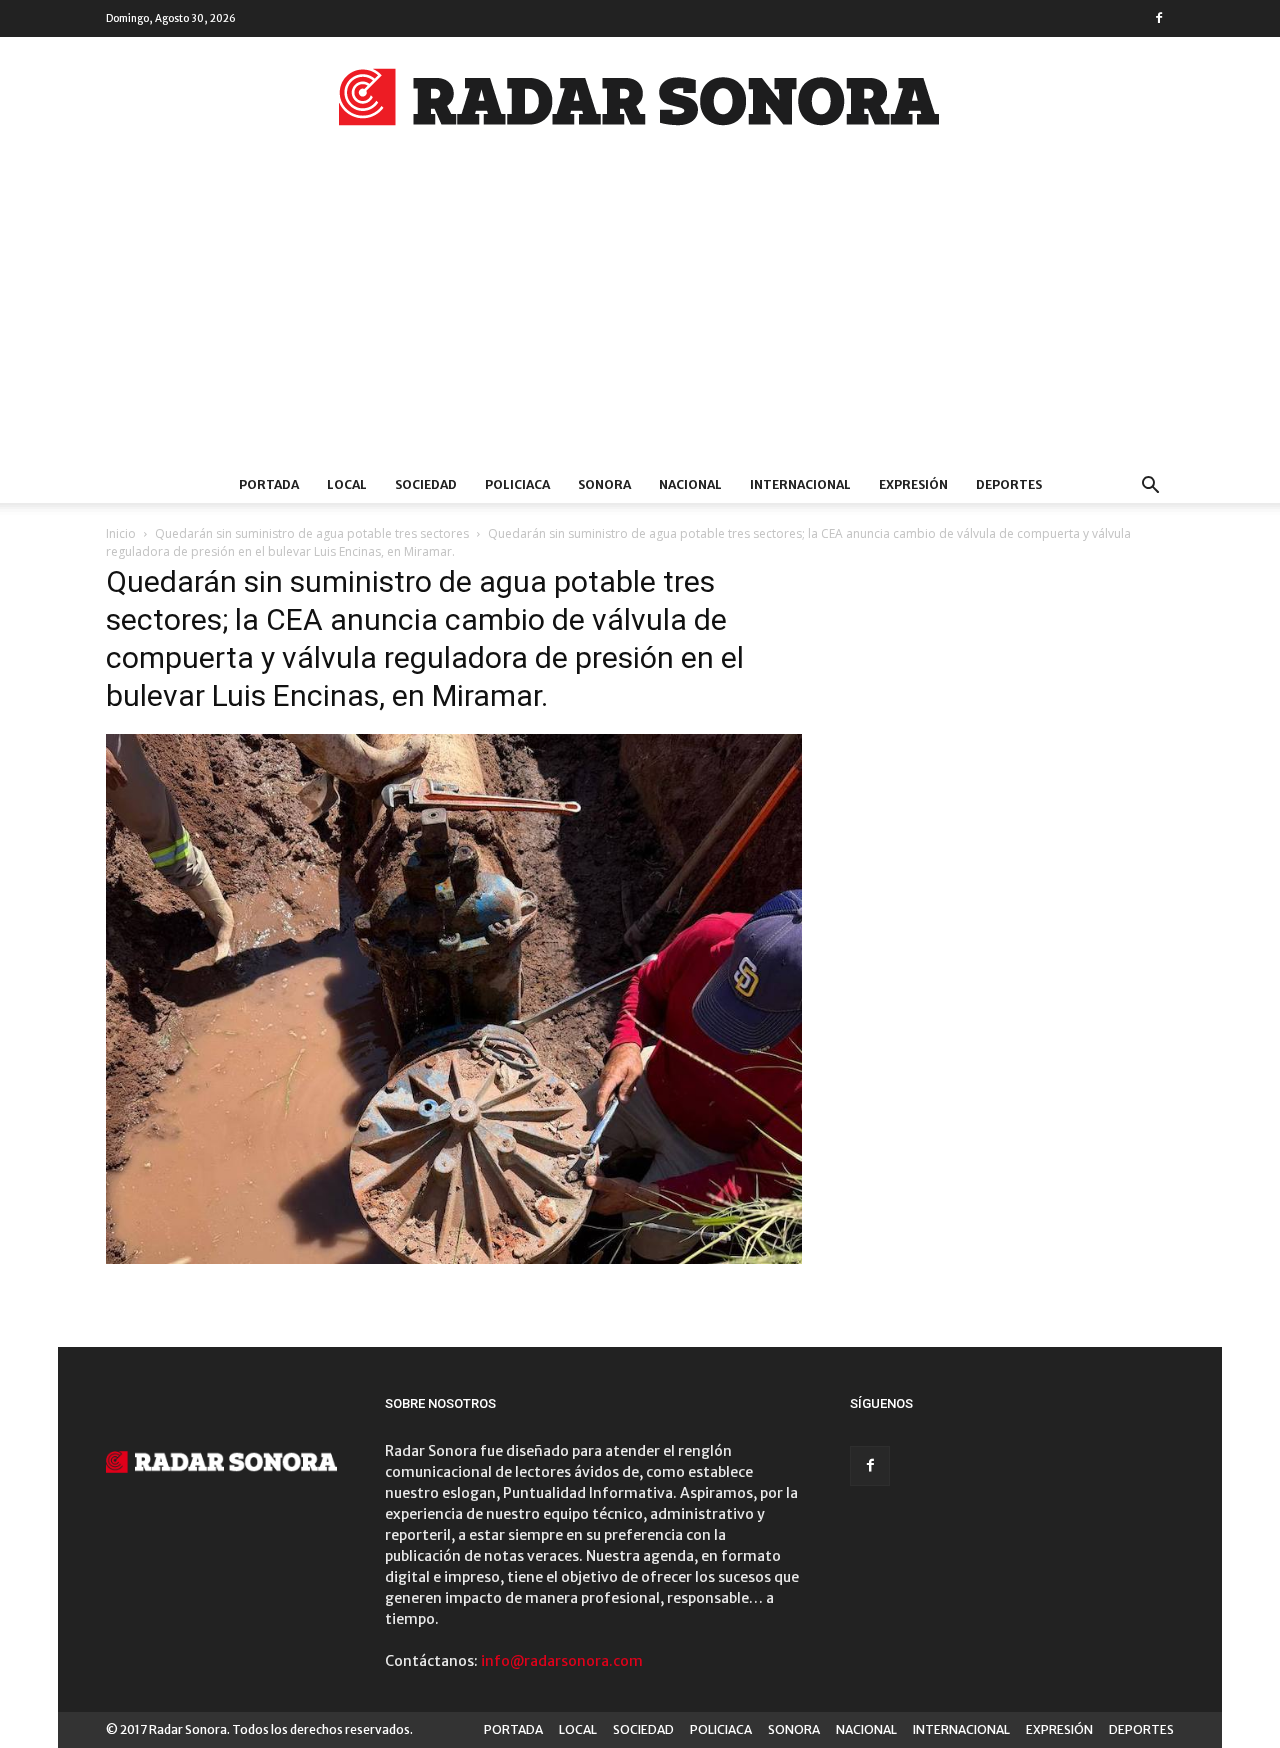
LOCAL (347, 484)
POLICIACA (517, 484)
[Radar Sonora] (640, 103)
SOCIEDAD (426, 484)
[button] (1150, 487)
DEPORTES (1009, 484)
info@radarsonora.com (562, 1661)
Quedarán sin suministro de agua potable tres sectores (312, 533)
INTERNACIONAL (800, 484)
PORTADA (269, 484)
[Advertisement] (640, 317)
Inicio (121, 533)
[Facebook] (1159, 18)
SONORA (604, 484)
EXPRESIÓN (913, 484)
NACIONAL (690, 484)
